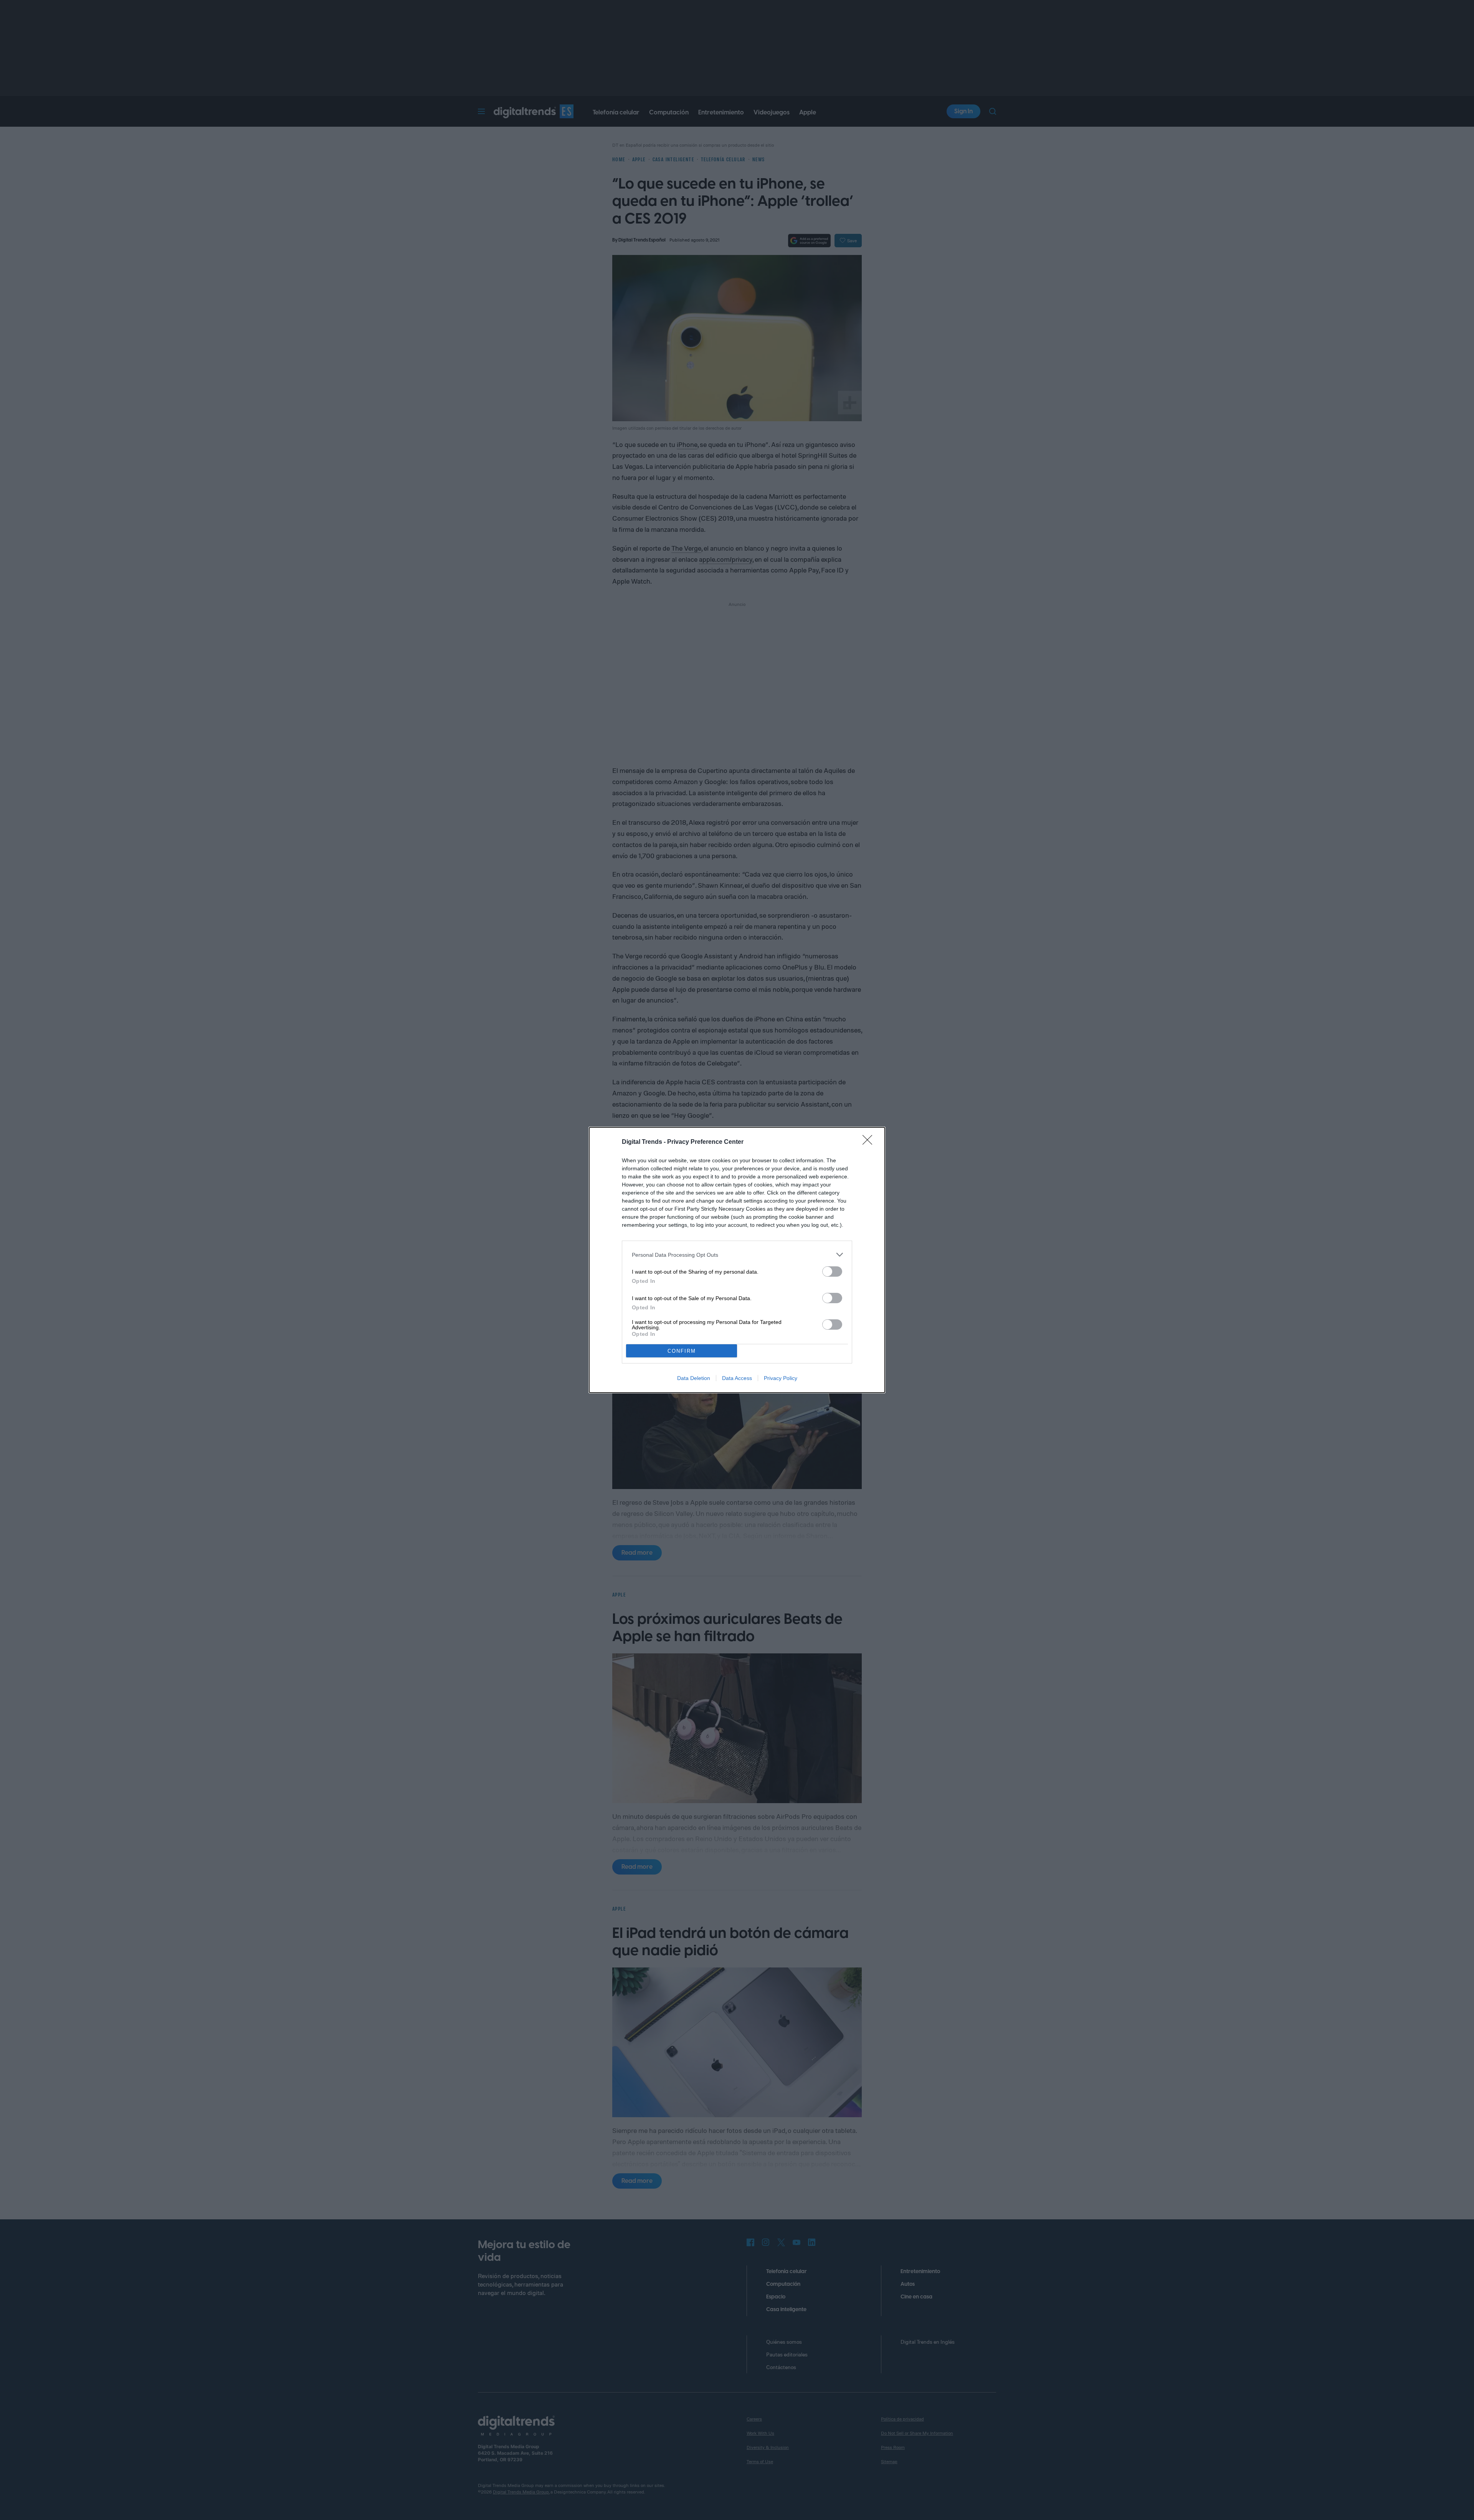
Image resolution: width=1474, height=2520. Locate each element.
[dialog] (737, 1260)
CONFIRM (682, 1351)
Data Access (737, 1378)
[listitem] (737, 1255)
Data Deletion (694, 1378)
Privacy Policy (781, 1378)
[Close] (870, 1142)
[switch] (832, 1272)
